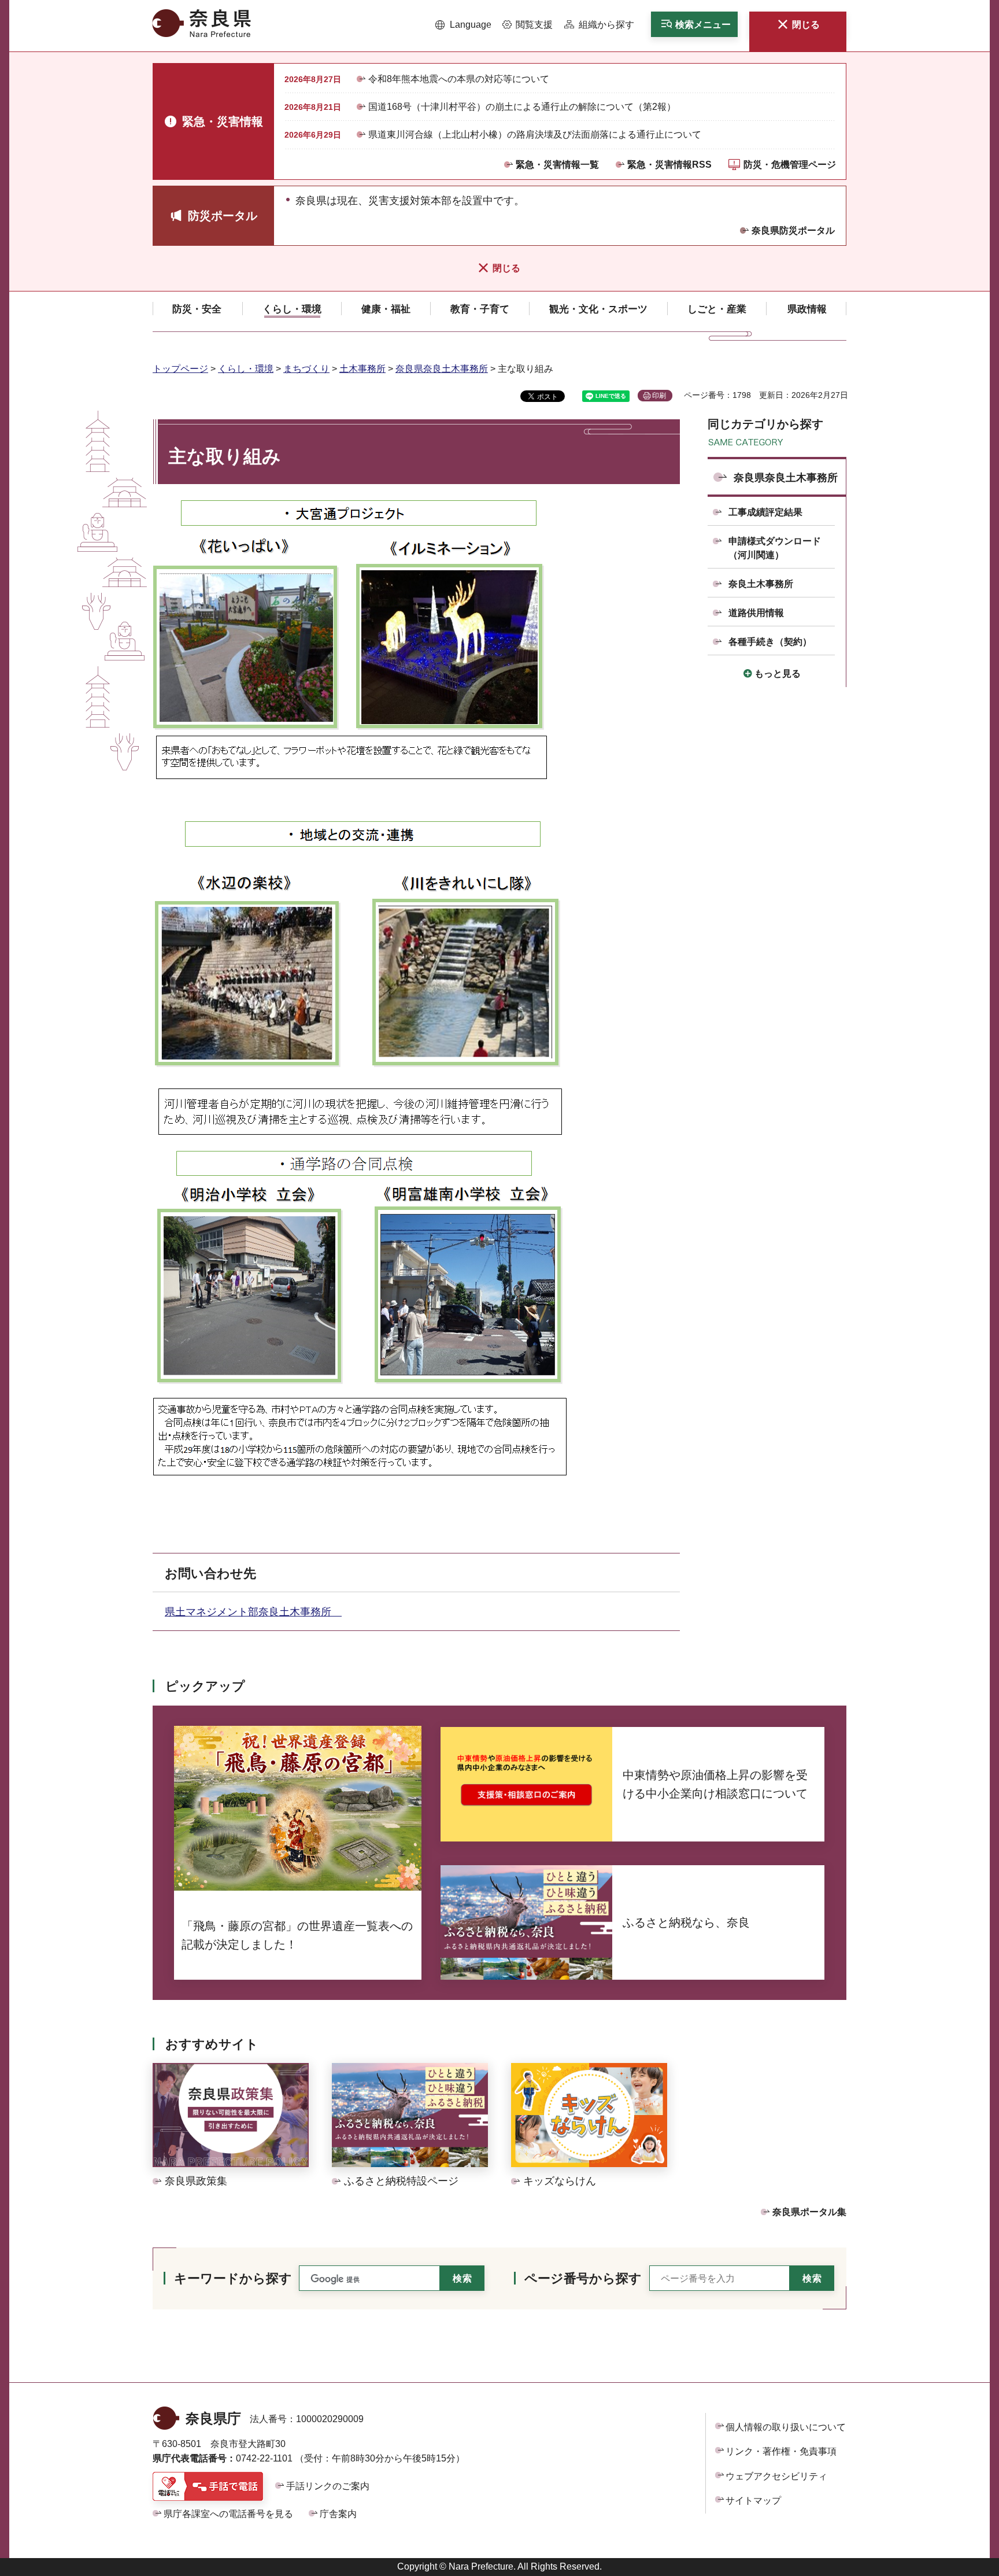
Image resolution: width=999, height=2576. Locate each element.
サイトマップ (753, 2501)
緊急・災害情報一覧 (557, 165)
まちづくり (306, 369)
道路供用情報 (756, 613)
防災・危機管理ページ (790, 165)
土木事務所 (362, 369)
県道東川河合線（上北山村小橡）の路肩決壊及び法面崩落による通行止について (535, 134)
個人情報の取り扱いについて (786, 2427)
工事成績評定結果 (765, 512)
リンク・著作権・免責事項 (781, 2451)
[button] (463, 25)
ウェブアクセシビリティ (776, 2476)
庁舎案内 (338, 2514)
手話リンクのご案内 (328, 2486)
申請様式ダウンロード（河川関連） (775, 548)
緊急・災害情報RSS (669, 165)
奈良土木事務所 (761, 584)
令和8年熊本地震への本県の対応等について (459, 79)
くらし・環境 (246, 369)
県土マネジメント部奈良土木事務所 (253, 1612)
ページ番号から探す (583, 2278)
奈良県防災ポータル (793, 230)
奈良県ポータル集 (809, 2212)
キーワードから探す (233, 2278)
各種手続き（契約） (770, 642)
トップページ (180, 369)
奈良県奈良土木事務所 (442, 369)
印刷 (659, 396)
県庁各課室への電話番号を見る (228, 2514)
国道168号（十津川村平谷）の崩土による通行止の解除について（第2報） (522, 107)
